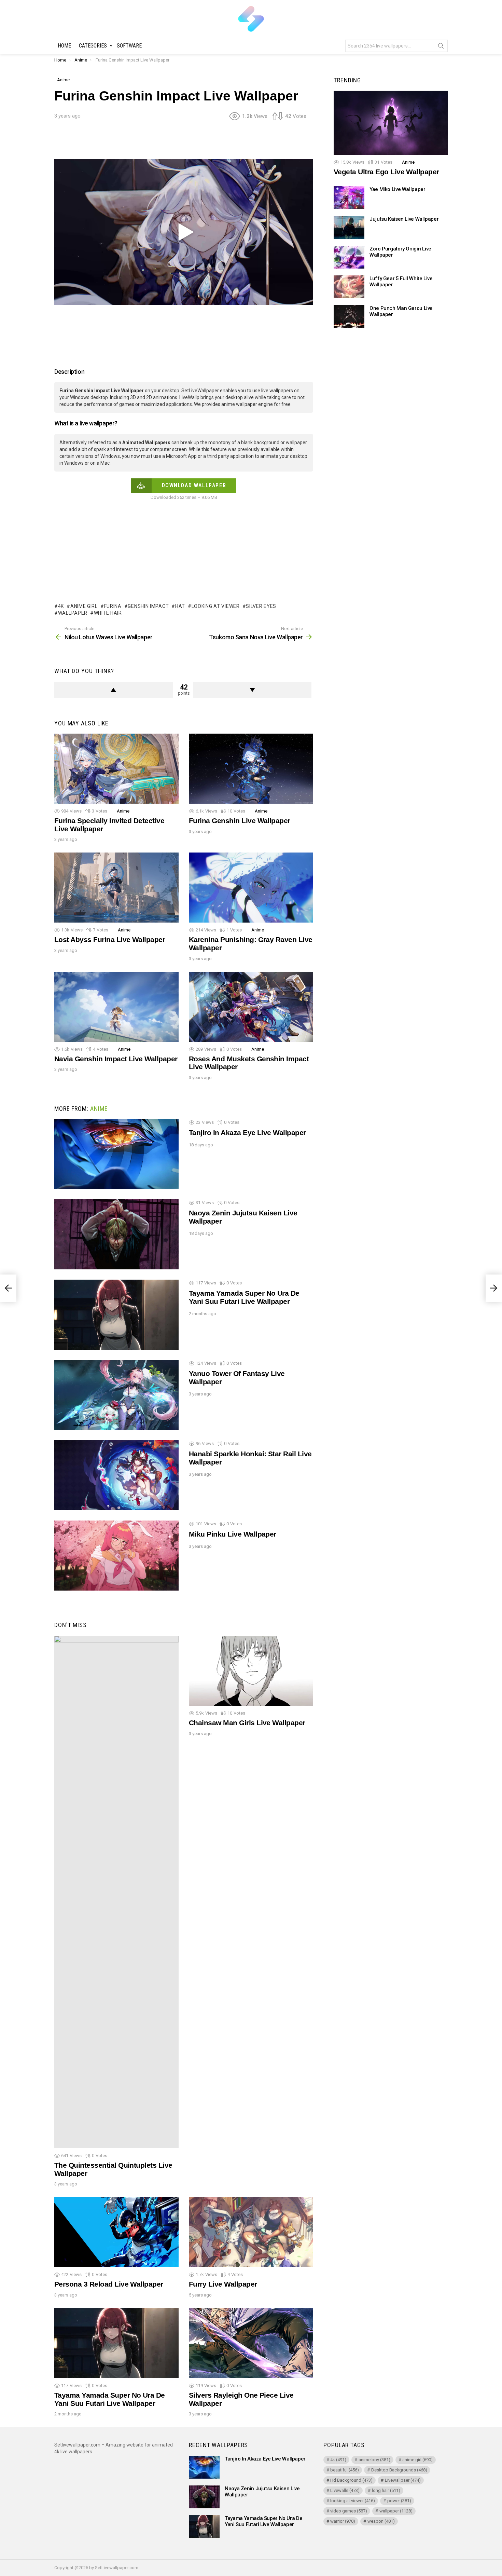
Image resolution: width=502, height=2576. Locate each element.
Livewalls (345, 2490)
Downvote (253, 690)
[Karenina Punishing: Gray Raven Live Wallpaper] (251, 888)
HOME (64, 46)
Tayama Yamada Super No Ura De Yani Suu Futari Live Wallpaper (244, 1297)
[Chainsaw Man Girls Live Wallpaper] (251, 1671)
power (399, 2501)
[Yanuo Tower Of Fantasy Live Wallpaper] (116, 1395)
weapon (381, 2521)
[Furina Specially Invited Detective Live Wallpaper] (116, 769)
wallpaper (73, 613)
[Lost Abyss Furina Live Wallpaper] (116, 888)
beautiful (345, 2470)
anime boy (374, 2460)
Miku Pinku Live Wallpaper (233, 1534)
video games (349, 2511)
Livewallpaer (403, 2480)
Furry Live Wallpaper (223, 2284)
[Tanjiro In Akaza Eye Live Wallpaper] (116, 1154)
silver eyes (261, 606)
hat (180, 606)
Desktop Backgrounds (399, 2470)
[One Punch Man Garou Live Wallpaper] (349, 317)
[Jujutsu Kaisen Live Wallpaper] (349, 227)
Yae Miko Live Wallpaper (397, 189)
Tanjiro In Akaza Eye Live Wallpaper (247, 1133)
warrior (343, 2521)
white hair (108, 613)
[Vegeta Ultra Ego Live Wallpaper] (391, 123)
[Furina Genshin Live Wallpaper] (251, 769)
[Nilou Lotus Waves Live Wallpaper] (8, 1288)
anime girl (84, 606)
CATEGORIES (93, 46)
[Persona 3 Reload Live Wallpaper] (116, 2232)
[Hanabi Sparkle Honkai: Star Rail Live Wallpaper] (116, 1475)
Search (441, 47)
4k (61, 606)
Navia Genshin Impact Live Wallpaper (116, 1059)
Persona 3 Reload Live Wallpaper (109, 2284)
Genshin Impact (148, 606)
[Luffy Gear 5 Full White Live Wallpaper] (349, 287)
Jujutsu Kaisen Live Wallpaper (404, 219)
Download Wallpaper (194, 485)
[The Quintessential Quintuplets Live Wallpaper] (116, 1892)
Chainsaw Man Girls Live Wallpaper (247, 1723)
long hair (386, 2490)
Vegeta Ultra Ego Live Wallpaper (386, 172)
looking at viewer (216, 606)
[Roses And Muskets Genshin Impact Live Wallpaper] (251, 1007)
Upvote (114, 690)
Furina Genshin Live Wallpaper (240, 821)
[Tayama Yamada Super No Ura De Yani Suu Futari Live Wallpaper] (116, 1315)
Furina (113, 606)
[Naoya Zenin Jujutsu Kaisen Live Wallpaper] (116, 1234)
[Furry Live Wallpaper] (251, 2232)
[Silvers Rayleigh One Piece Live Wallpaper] (251, 2343)
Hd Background (351, 2480)
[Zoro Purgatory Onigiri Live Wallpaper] (349, 257)
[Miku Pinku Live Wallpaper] (116, 1556)
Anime (123, 811)
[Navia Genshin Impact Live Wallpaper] (116, 1007)
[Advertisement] (184, 142)
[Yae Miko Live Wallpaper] (349, 198)
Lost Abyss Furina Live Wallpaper (110, 939)
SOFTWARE (129, 46)
